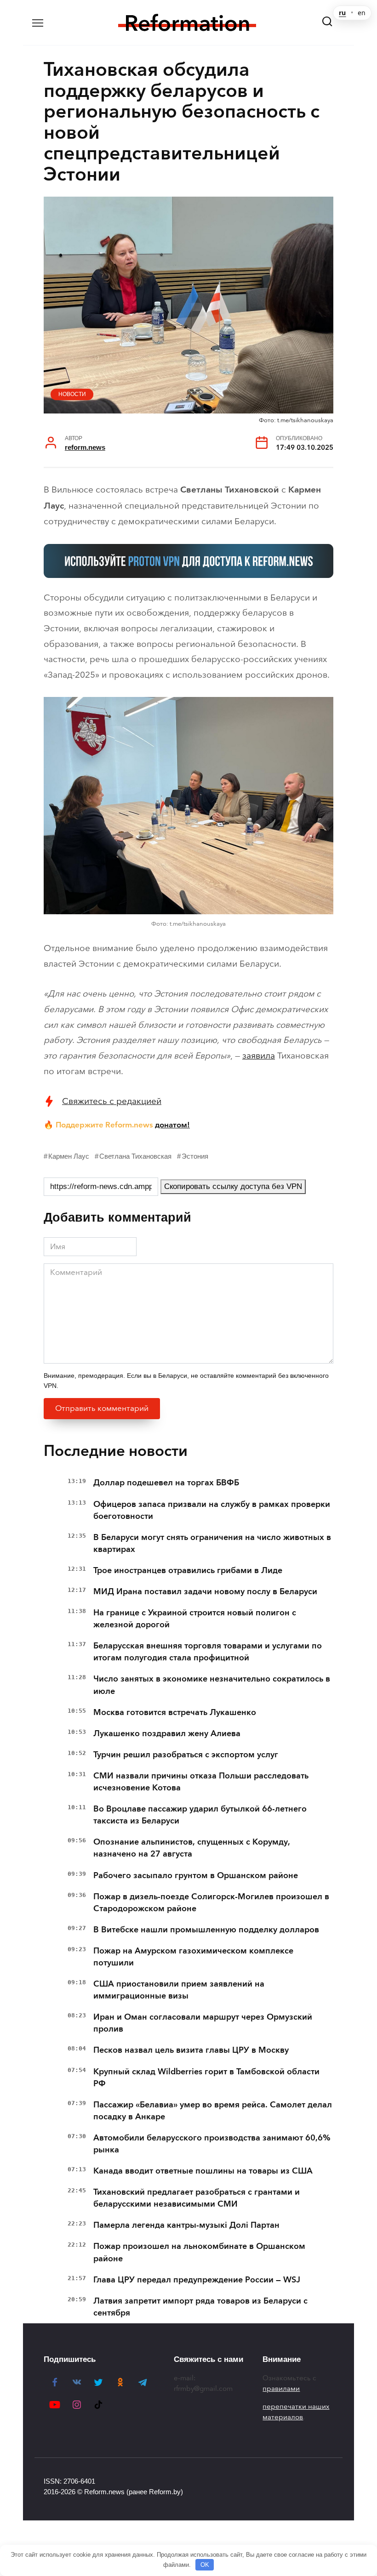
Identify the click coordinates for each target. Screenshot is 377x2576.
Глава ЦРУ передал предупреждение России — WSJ (197, 2280)
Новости (72, 394)
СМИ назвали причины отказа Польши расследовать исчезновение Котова (201, 1782)
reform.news (85, 447)
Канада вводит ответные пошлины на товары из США (203, 2171)
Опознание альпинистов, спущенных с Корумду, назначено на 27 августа (191, 1848)
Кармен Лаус (69, 1156)
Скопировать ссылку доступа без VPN (233, 1186)
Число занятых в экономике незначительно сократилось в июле (212, 1685)
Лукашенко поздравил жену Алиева (167, 1733)
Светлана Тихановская (135, 1156)
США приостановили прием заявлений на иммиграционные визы (179, 1990)
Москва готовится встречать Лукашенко (175, 1712)
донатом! (172, 1125)
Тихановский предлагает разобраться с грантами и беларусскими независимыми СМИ (197, 2198)
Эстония (195, 1156)
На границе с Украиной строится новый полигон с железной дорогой (195, 1619)
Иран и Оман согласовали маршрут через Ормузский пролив (203, 2023)
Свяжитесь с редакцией (112, 1101)
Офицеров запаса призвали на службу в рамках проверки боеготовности (212, 1510)
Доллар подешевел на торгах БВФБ (166, 1483)
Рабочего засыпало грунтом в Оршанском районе (196, 1875)
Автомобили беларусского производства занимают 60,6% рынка (212, 2144)
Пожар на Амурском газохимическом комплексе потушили (193, 1957)
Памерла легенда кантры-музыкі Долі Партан (186, 2225)
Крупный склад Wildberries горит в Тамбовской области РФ (206, 2078)
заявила (259, 1056)
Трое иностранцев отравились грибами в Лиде (188, 1570)
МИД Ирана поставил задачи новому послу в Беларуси (205, 1591)
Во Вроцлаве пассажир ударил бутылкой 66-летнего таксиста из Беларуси (200, 1815)
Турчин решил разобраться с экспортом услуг (186, 1755)
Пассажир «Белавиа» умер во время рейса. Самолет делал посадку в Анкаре (213, 2111)
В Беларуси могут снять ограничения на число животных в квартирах (212, 1543)
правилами (281, 2389)
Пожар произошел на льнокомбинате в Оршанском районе (199, 2252)
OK (205, 2565)
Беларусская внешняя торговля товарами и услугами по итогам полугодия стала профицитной (208, 1652)
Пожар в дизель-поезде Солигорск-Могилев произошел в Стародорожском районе (211, 1902)
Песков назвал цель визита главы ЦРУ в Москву (191, 2050)
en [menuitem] (362, 13)
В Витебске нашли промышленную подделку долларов (206, 1930)
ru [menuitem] (342, 13)
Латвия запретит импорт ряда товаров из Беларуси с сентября (200, 2307)
